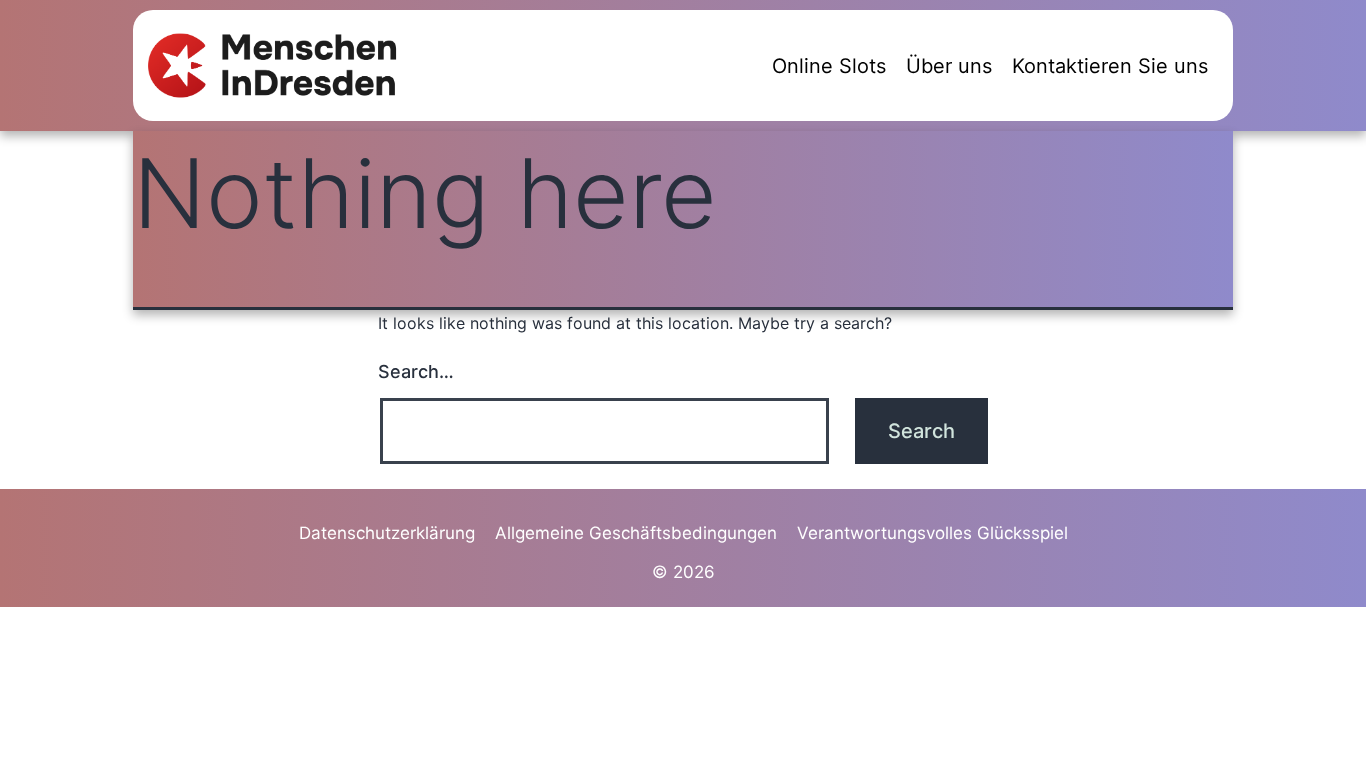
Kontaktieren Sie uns (1110, 66)
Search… (416, 371)
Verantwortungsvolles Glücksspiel (932, 533)
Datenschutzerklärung (387, 533)
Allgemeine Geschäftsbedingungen (636, 533)
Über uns (949, 66)
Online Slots (829, 66)
